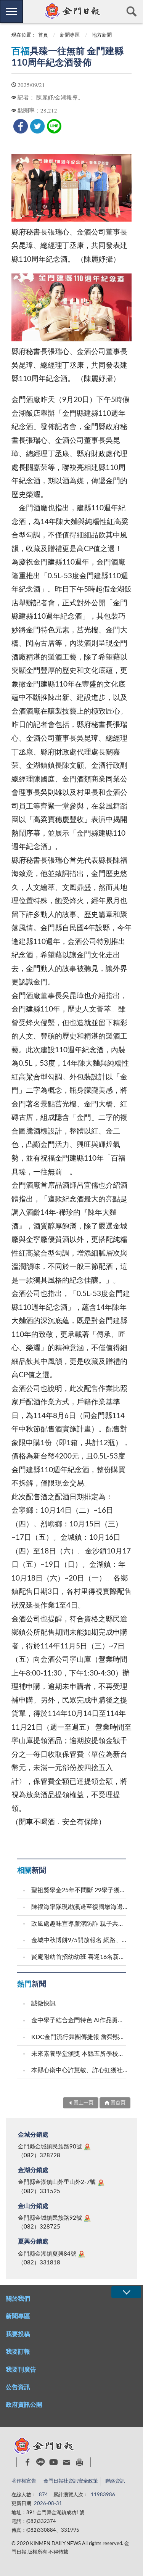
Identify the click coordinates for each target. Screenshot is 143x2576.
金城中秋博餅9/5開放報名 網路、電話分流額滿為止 (80, 1940)
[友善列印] (80, 2462)
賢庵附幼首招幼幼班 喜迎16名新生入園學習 (80, 1957)
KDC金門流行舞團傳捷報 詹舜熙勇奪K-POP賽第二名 (80, 2037)
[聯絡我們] (67, 2462)
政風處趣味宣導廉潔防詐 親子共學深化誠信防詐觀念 (80, 1924)
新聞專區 (70, 35)
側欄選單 (11, 11)
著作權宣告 (24, 2481)
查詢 (132, 11)
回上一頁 (84, 2103)
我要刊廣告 (21, 2370)
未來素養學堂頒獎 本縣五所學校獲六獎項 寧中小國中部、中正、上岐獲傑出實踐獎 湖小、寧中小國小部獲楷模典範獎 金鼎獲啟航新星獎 (80, 2054)
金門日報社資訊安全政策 (71, 2481)
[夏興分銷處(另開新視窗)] (82, 2254)
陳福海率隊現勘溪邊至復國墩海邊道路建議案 (80, 1907)
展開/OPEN (126, 2292)
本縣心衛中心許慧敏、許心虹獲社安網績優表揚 (80, 2070)
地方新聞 (102, 35)
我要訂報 (18, 2352)
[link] (21, 126)
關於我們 (18, 2299)
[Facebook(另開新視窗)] (28, 2462)
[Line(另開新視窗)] (41, 2462)
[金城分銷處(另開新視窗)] (87, 2147)
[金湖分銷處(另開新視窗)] (101, 2183)
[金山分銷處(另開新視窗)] (87, 2218)
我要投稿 (18, 2334)
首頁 (43, 35)
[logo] (71, 11)
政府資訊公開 (24, 2405)
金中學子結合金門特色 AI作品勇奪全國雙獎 (80, 2020)
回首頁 (118, 2103)
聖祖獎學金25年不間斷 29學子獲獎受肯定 (80, 1890)
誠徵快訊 (43, 2004)
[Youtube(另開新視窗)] (54, 2462)
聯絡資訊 (115, 2481)
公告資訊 (18, 2387)
